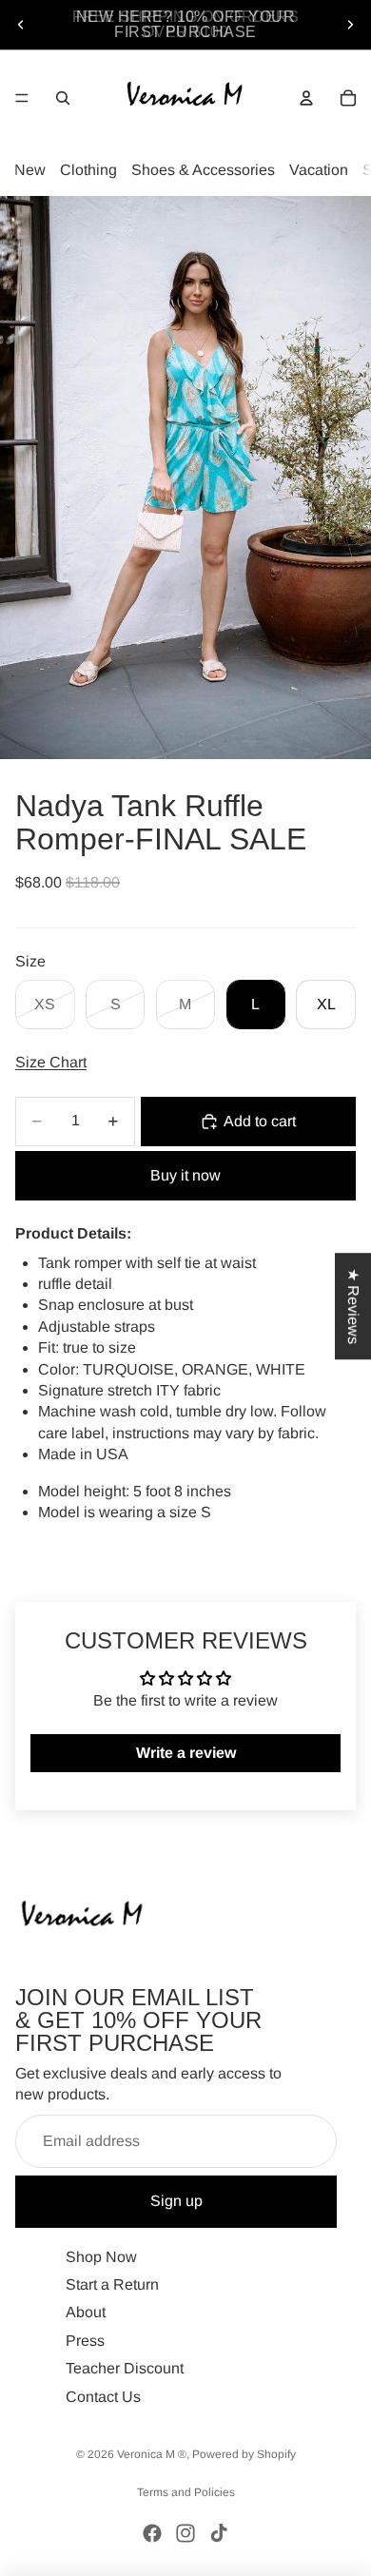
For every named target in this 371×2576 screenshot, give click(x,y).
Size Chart (51, 1062)
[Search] (63, 98)
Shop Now (101, 2257)
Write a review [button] (186, 1753)
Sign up (176, 2201)
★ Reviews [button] (353, 1306)
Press (85, 2341)
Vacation (319, 170)
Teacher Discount (125, 2368)
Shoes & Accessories (203, 170)
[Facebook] (152, 2533)
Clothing (88, 170)
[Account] (306, 98)
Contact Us (103, 2397)
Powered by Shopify (244, 2454)
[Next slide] (350, 25)
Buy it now (185, 1175)
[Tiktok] (219, 2533)
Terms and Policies (186, 2492)
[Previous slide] (21, 25)
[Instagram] (185, 2533)
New (30, 170)
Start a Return (112, 2284)
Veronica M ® (152, 2454)
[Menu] (22, 98)
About (86, 2312)
